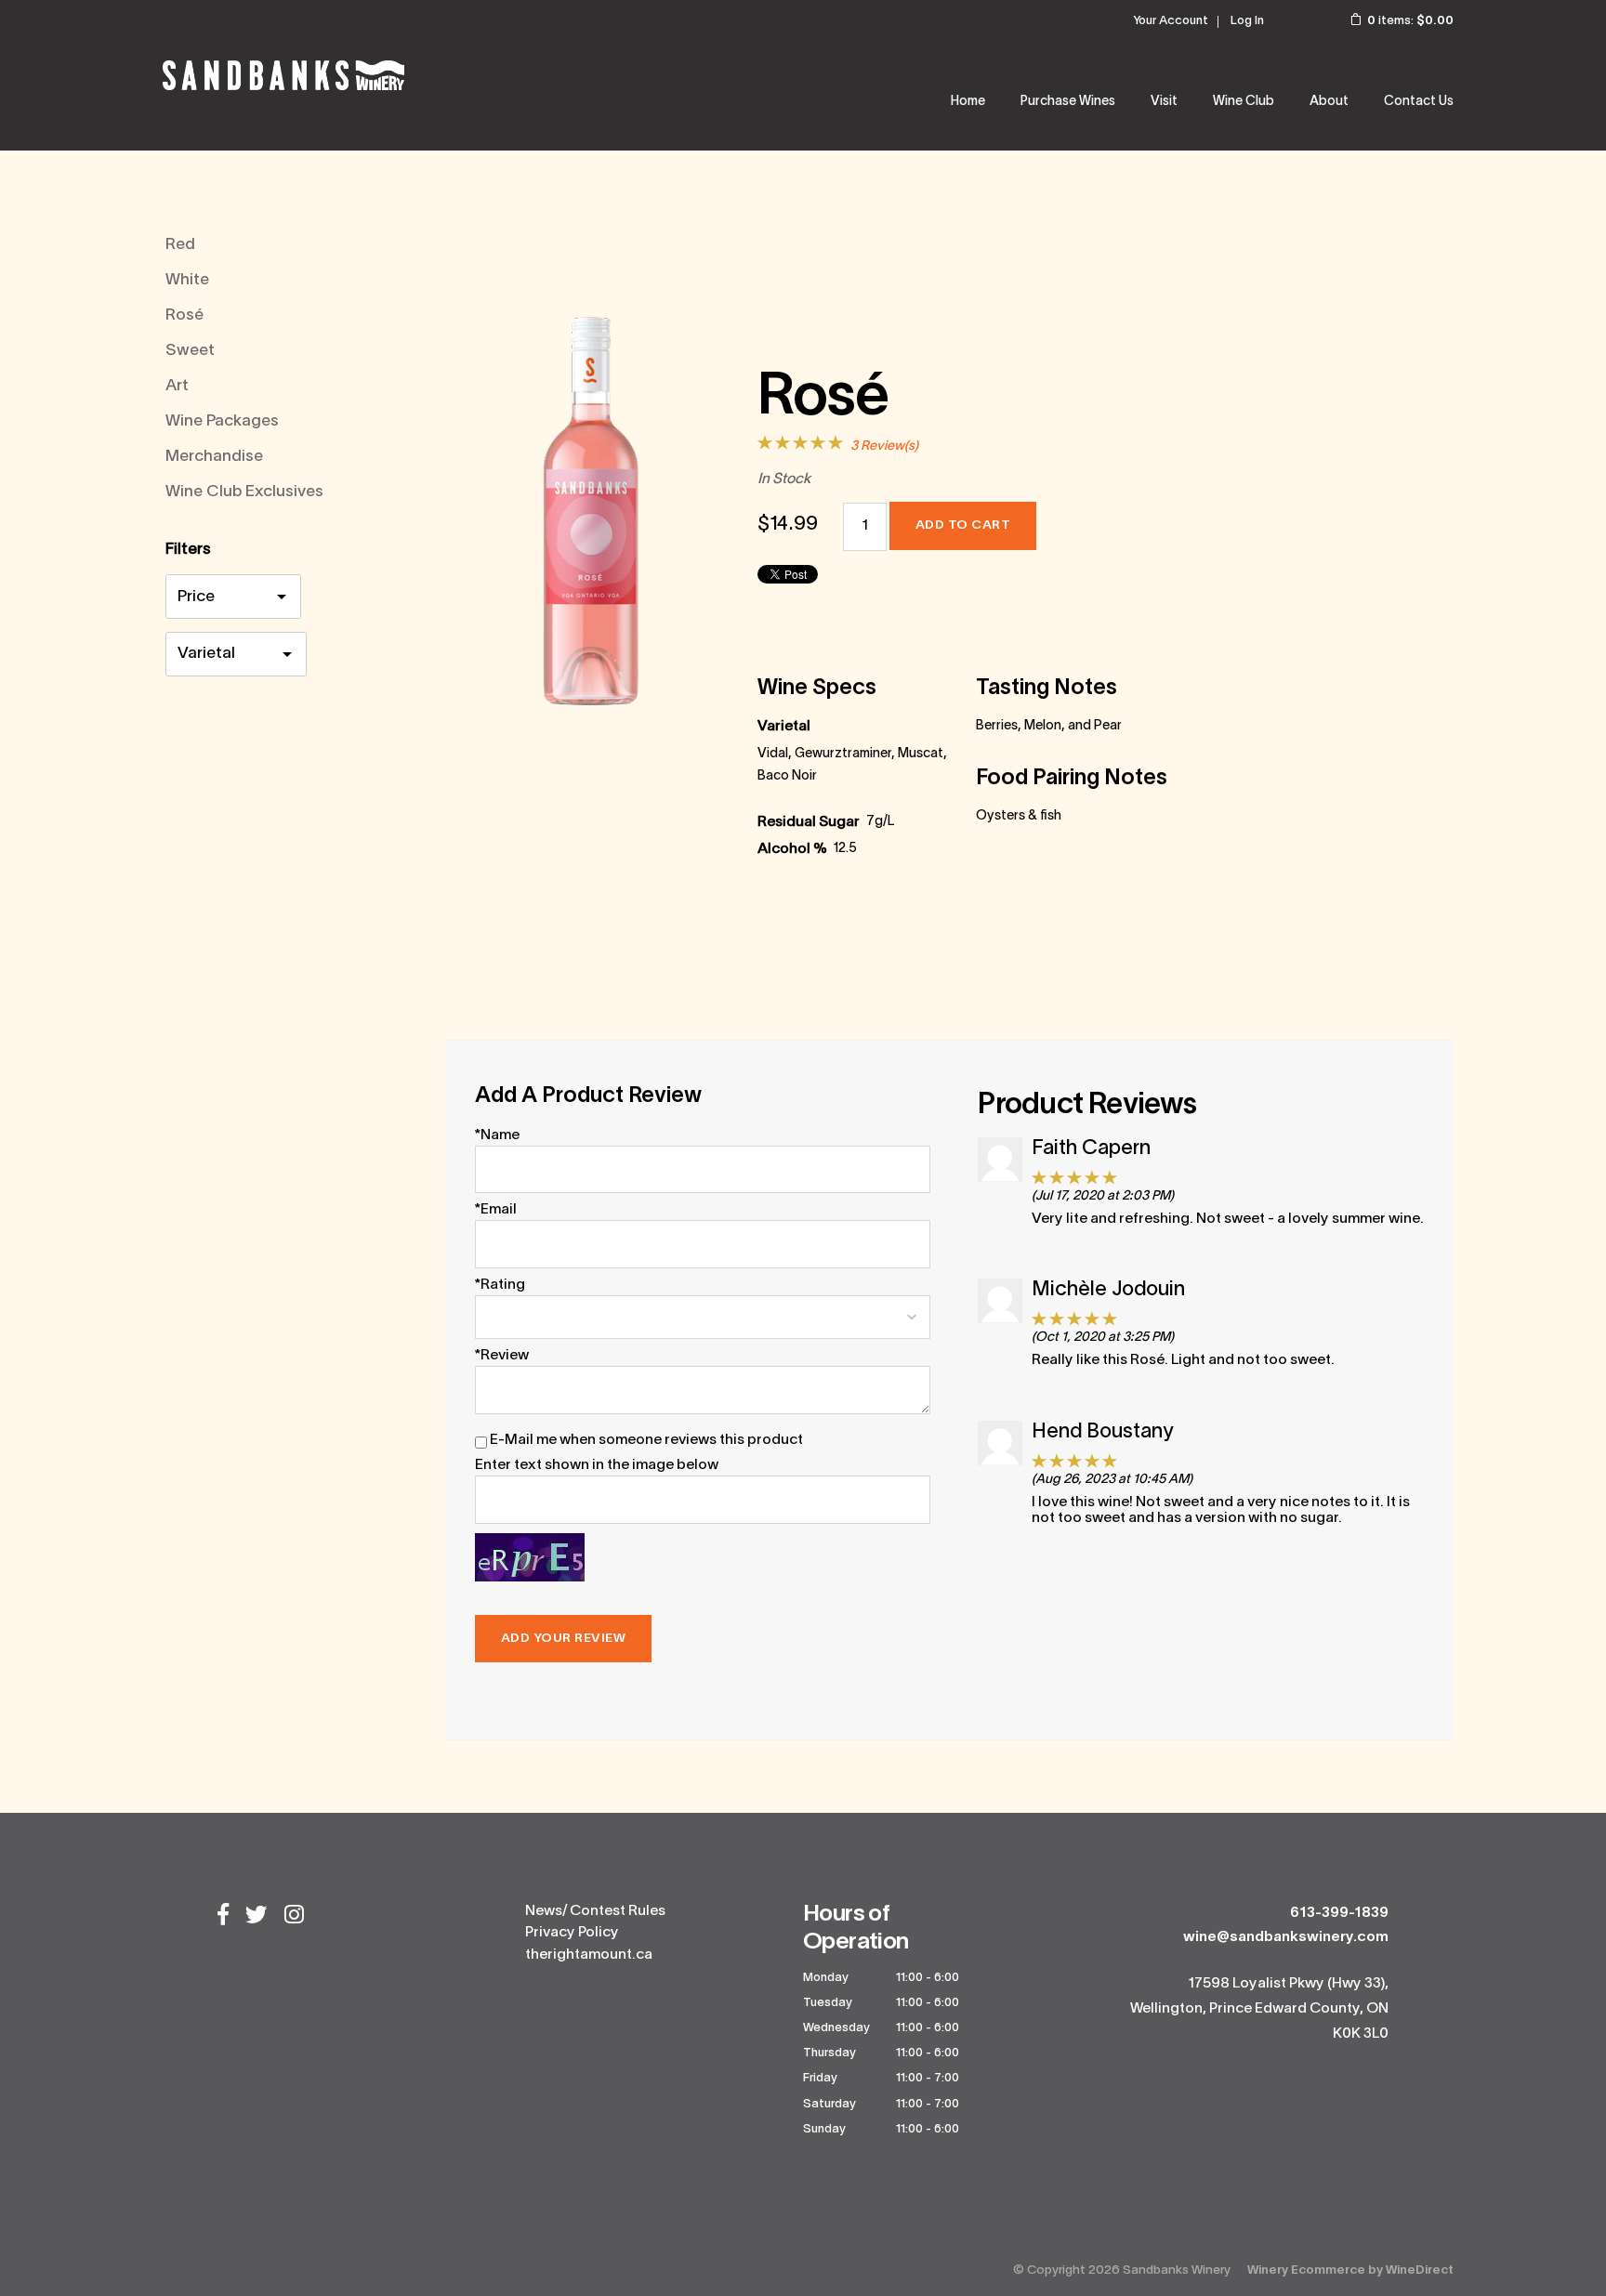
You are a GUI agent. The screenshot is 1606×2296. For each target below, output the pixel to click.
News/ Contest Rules (595, 1911)
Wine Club (1244, 102)
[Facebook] (223, 1917)
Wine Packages (222, 421)
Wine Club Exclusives (244, 492)
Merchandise (214, 457)
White (187, 280)
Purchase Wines (1068, 102)
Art (177, 386)
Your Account (1171, 21)
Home (968, 102)
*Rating (500, 1285)
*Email (496, 1210)
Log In (1247, 21)
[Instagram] (294, 1917)
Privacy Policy (572, 1933)
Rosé (184, 315)
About (1329, 102)
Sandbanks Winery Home (283, 75)
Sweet (190, 351)
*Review (502, 1356)
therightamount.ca (589, 1955)
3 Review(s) (884, 446)
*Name (497, 1135)
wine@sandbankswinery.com (1286, 1937)
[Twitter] (257, 1917)
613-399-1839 (1339, 1913)
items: (1410, 21)
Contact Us (1419, 102)
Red (180, 245)
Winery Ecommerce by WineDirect (1350, 2270)
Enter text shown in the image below (597, 1465)
